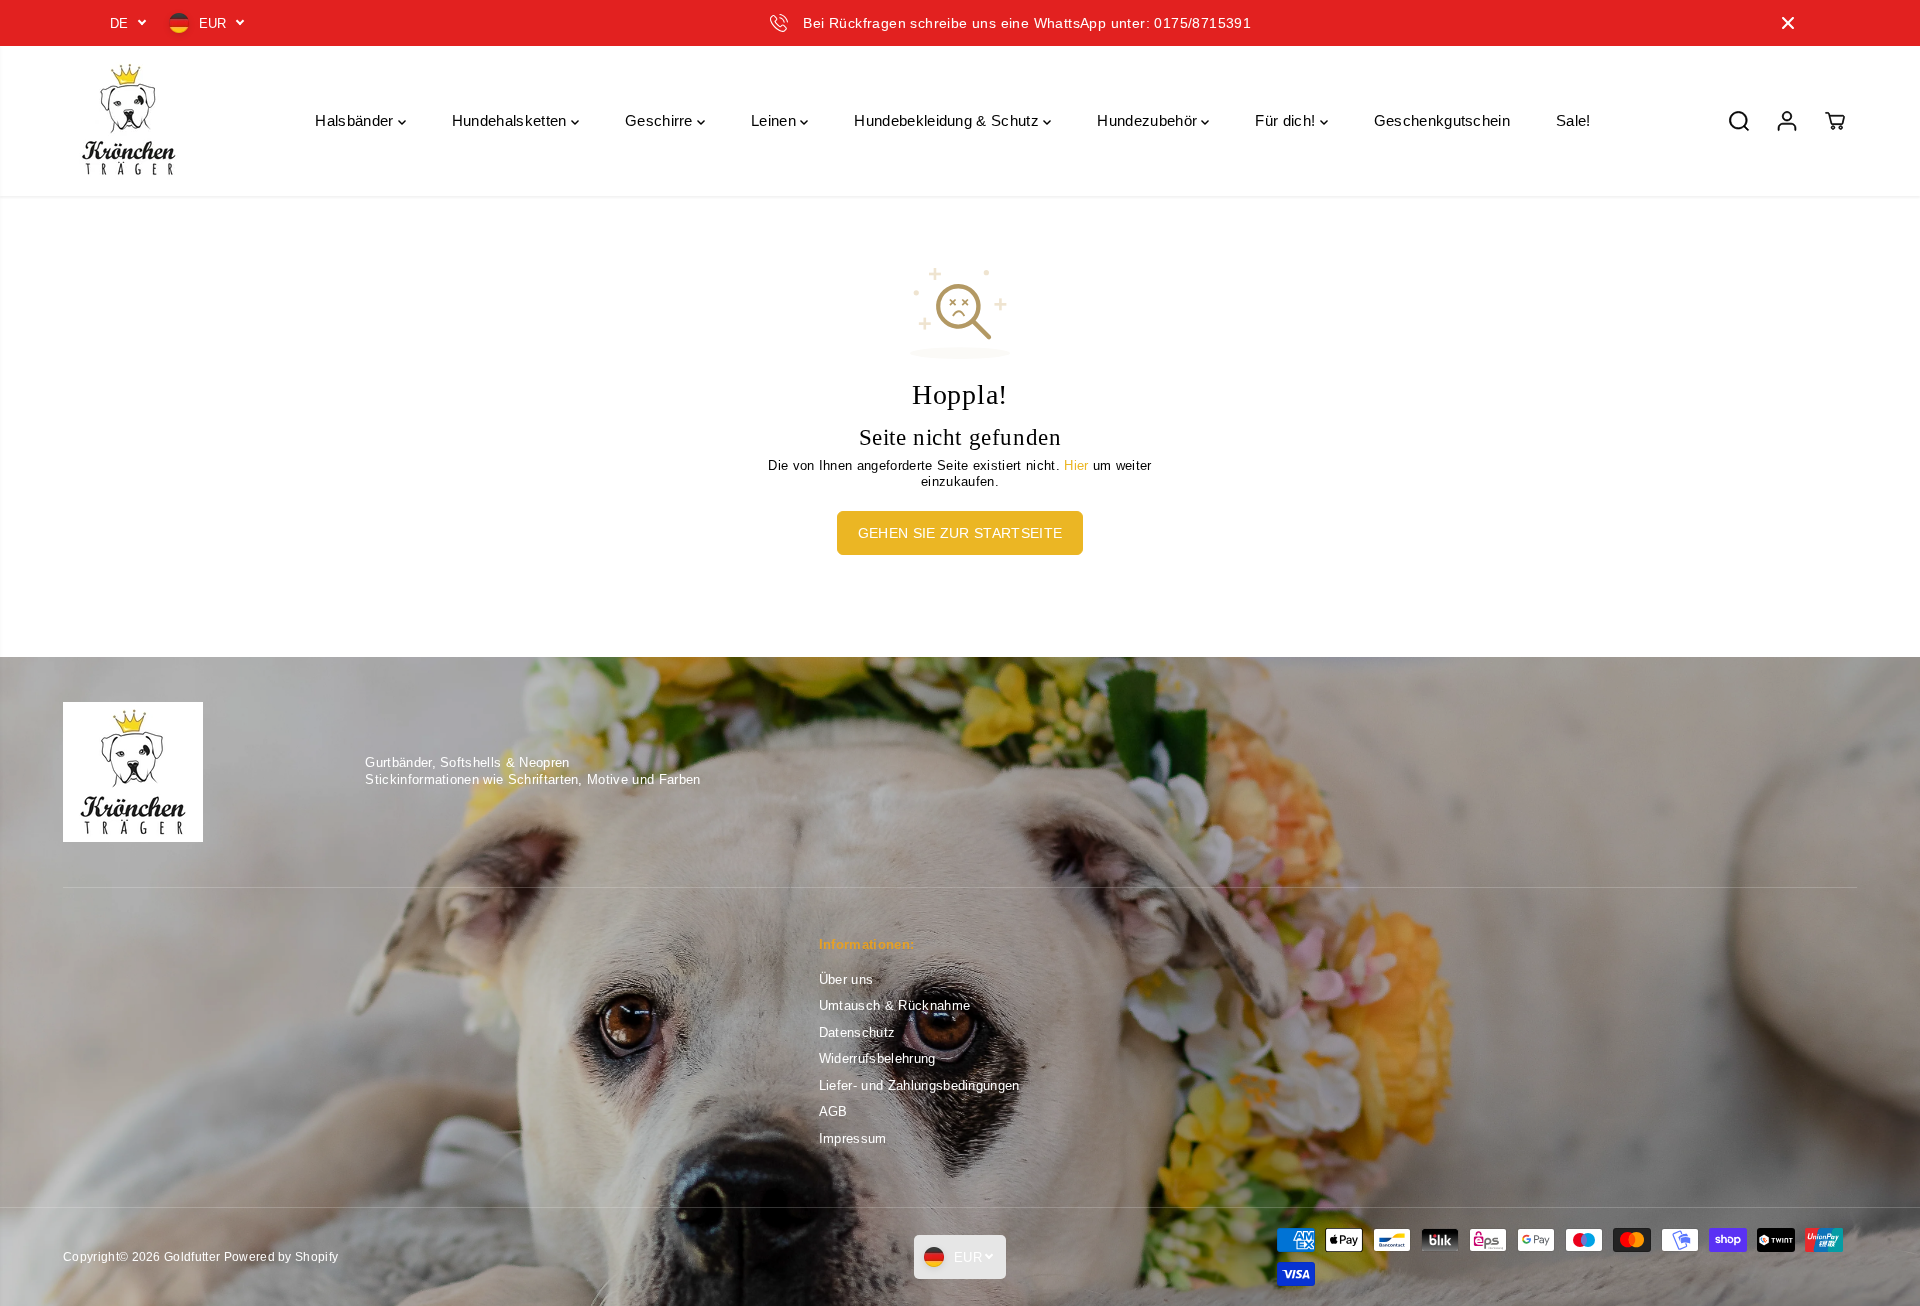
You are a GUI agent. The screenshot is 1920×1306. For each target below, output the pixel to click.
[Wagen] (1835, 121)
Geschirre (661, 120)
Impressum (853, 1138)
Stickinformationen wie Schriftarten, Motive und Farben (532, 779)
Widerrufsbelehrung (877, 1058)
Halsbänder (356, 120)
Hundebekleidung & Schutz (948, 120)
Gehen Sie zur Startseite (960, 533)
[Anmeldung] (1787, 121)
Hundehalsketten (511, 120)
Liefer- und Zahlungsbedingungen (919, 1085)
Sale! (1573, 120)
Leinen (775, 120)
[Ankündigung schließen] (1788, 23)
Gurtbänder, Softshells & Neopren (467, 762)
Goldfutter (192, 1257)
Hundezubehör (1149, 120)
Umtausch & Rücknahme (894, 1005)
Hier (1076, 465)
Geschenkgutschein (1442, 120)
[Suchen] (1739, 121)
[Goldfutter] (128, 121)
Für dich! (1287, 120)
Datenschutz (857, 1032)
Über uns (846, 979)
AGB (833, 1111)
